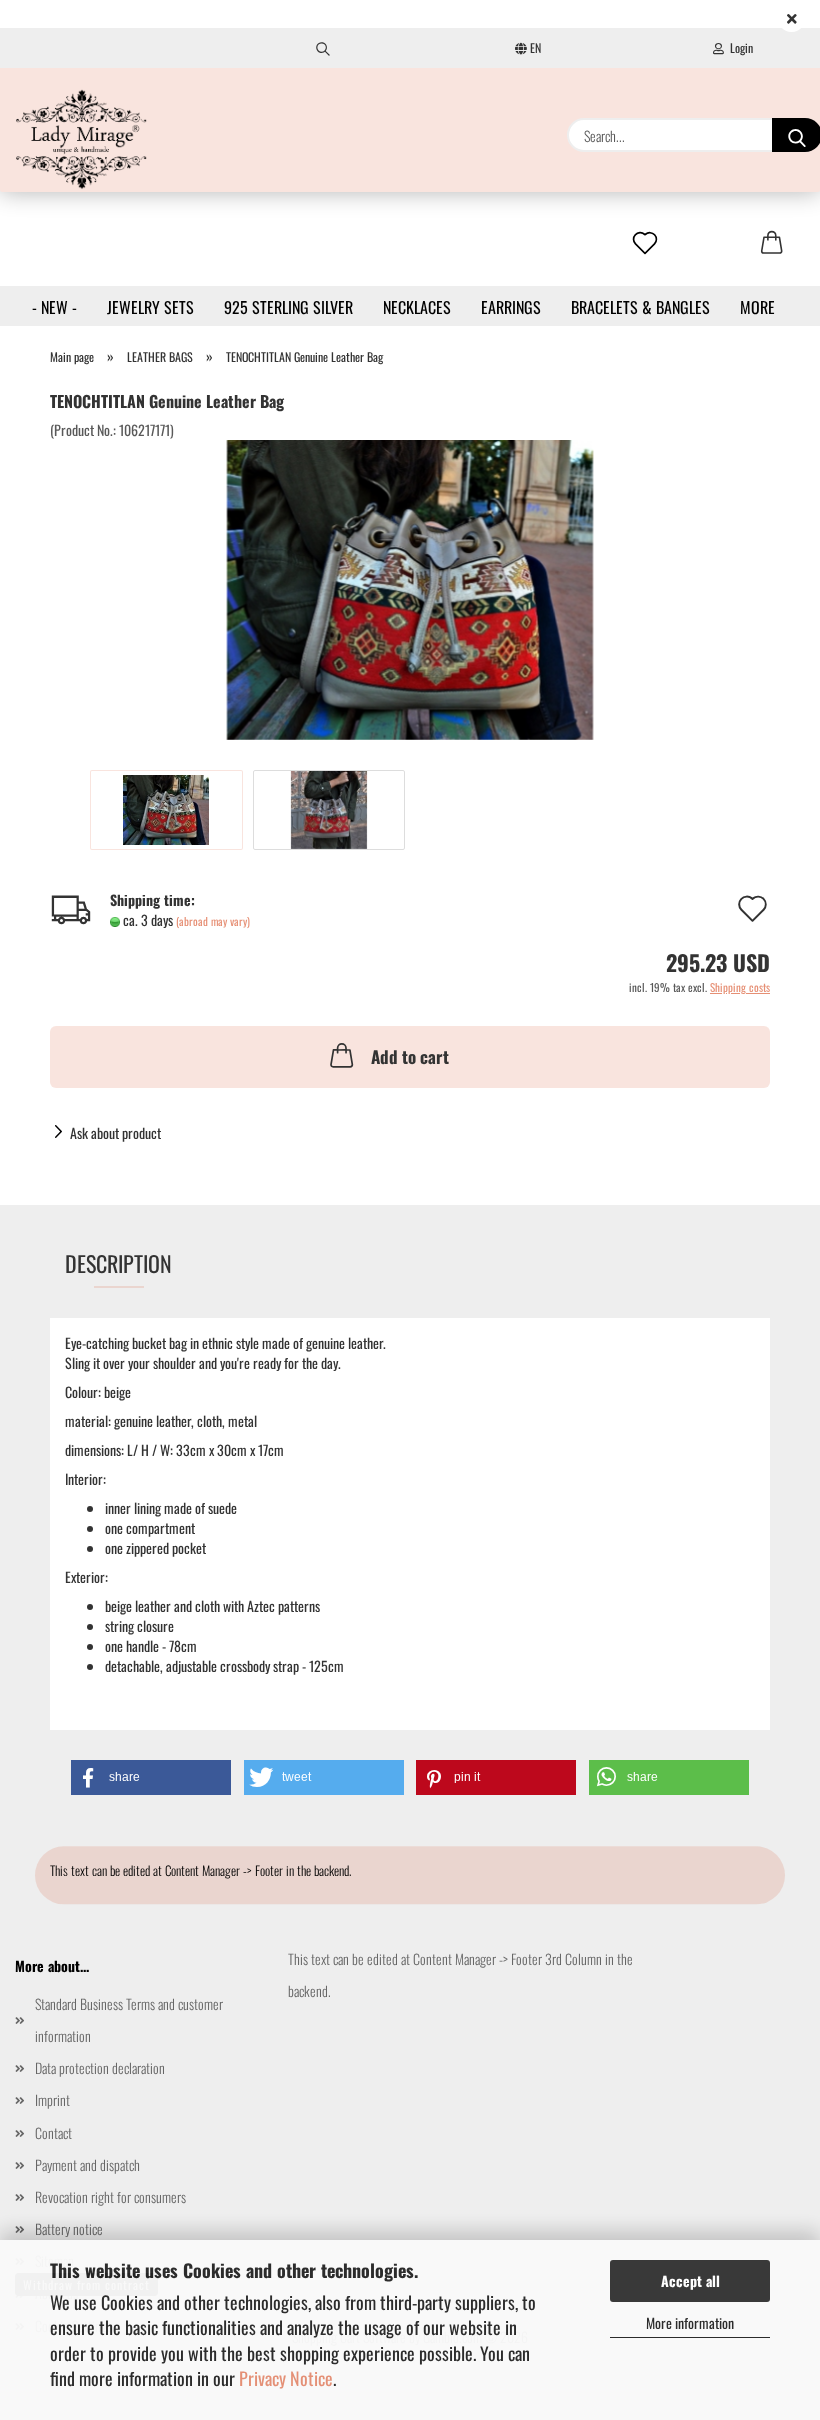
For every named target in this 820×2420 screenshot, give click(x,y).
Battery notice (69, 2228)
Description (118, 1263)
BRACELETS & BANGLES (640, 307)
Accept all (690, 2280)
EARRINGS (511, 307)
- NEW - (54, 307)
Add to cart (410, 1056)
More (757, 307)
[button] (151, 1777)
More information (690, 2322)
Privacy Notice (286, 2378)
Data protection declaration (100, 2067)
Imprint (52, 2099)
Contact (53, 2132)
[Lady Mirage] (81, 139)
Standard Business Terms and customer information (129, 2019)
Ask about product (115, 1132)
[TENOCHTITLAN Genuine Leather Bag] (410, 587)
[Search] (322, 48)
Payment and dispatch (87, 2164)
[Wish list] (645, 244)
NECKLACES (417, 307)
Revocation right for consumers (110, 2196)
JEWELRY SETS (150, 307)
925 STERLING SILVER (288, 307)
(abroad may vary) (213, 921)
